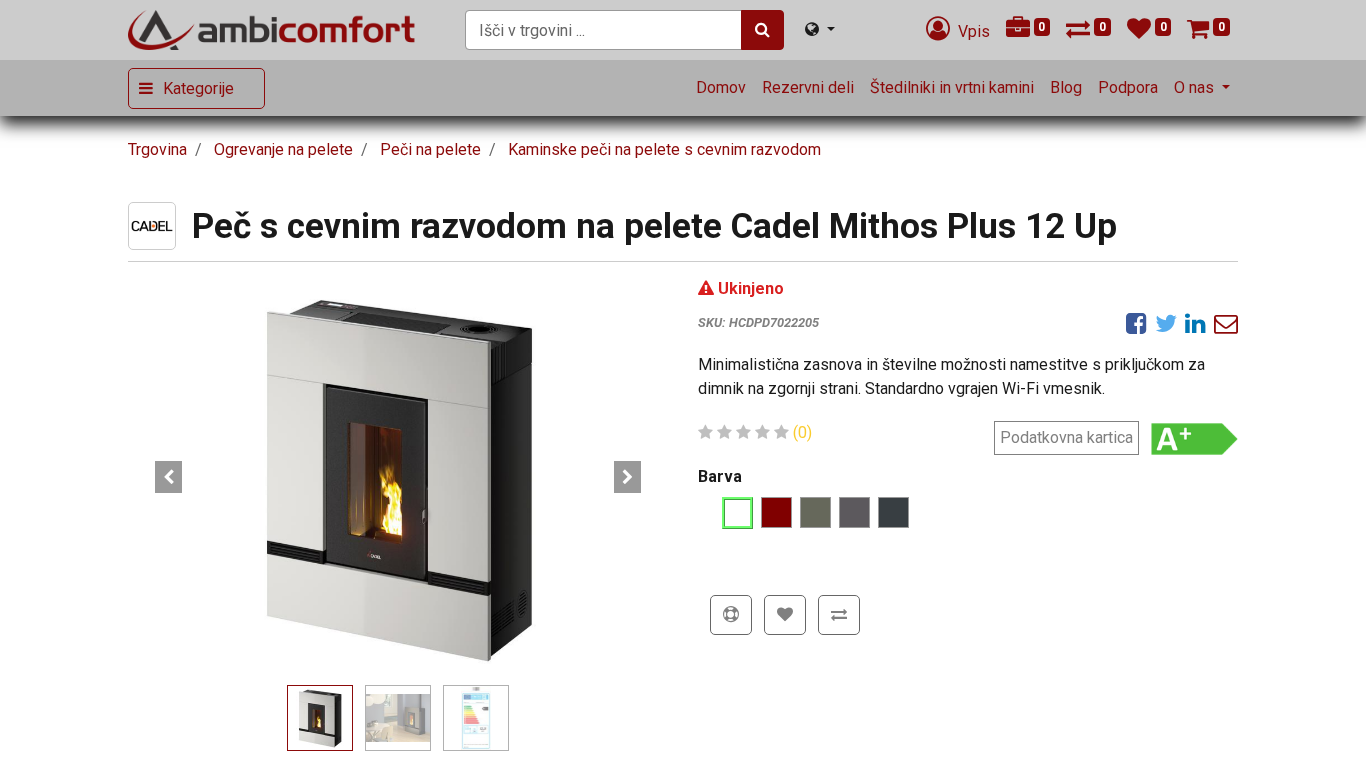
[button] (168, 477)
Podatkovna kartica (1066, 437)
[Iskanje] (762, 30)
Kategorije (198, 88)
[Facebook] (1136, 323)
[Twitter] (1166, 323)
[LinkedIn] (1195, 323)
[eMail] (1226, 323)
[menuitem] (721, 88)
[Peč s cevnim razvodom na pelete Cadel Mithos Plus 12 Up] (398, 477)
